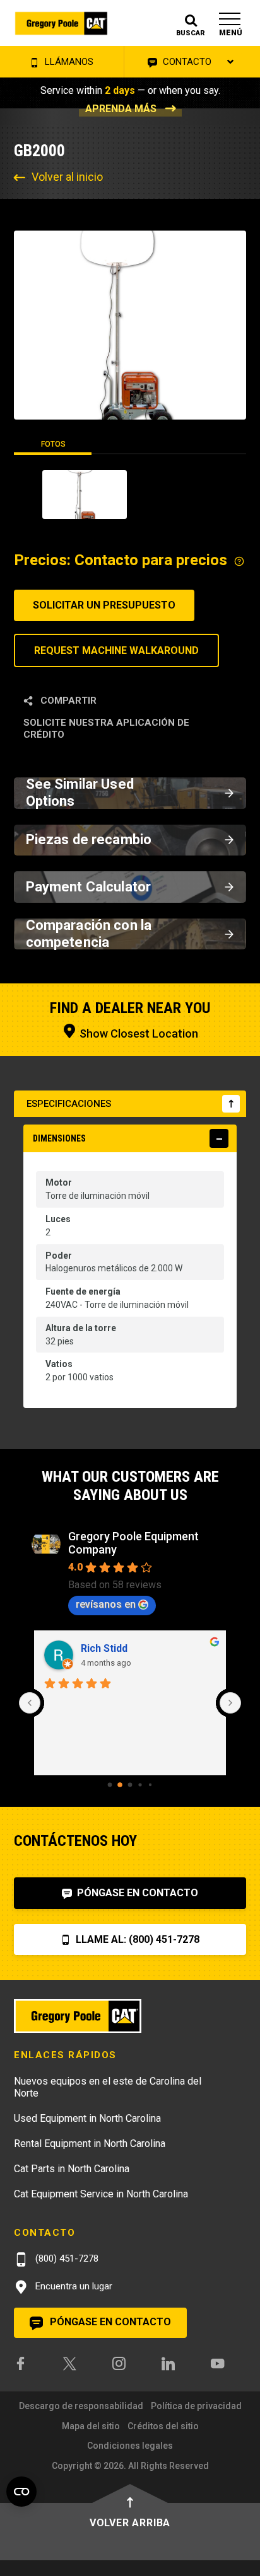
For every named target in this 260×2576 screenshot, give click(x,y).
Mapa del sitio (91, 2426)
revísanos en (106, 1604)
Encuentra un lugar (73, 2286)
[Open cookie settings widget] (21, 2492)
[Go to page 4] (150, 1784)
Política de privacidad (196, 2406)
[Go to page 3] (140, 1784)
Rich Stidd (104, 1648)
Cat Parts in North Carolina (72, 2169)
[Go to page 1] (120, 1785)
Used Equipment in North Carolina (87, 2118)
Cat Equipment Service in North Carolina (101, 2194)
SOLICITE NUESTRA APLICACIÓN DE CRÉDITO (106, 729)
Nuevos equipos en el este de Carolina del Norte (108, 2087)
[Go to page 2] (130, 1784)
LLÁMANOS (68, 62)
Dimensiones (59, 1138)
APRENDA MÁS (121, 109)
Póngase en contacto (136, 1893)
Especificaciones (69, 1104)
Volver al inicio (67, 177)
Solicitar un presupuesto (104, 605)
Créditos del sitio (163, 2426)
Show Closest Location (138, 1033)
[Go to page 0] (110, 1784)
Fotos (53, 444)
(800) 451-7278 (66, 2258)
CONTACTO (186, 62)
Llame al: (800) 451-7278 (136, 1939)
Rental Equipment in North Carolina (90, 2144)
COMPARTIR (67, 701)
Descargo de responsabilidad (81, 2406)
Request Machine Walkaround (116, 650)
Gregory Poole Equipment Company (133, 1543)
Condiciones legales (130, 2446)
